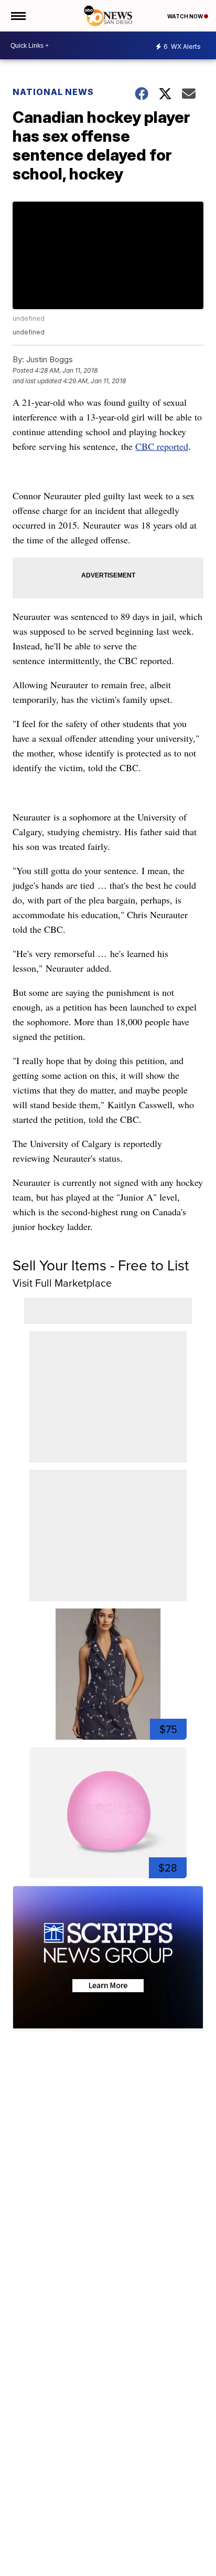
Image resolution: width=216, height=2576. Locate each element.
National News (53, 92)
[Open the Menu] (18, 16)
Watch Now (186, 16)
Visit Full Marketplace (62, 1283)
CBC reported (162, 446)
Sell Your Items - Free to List (101, 1265)
